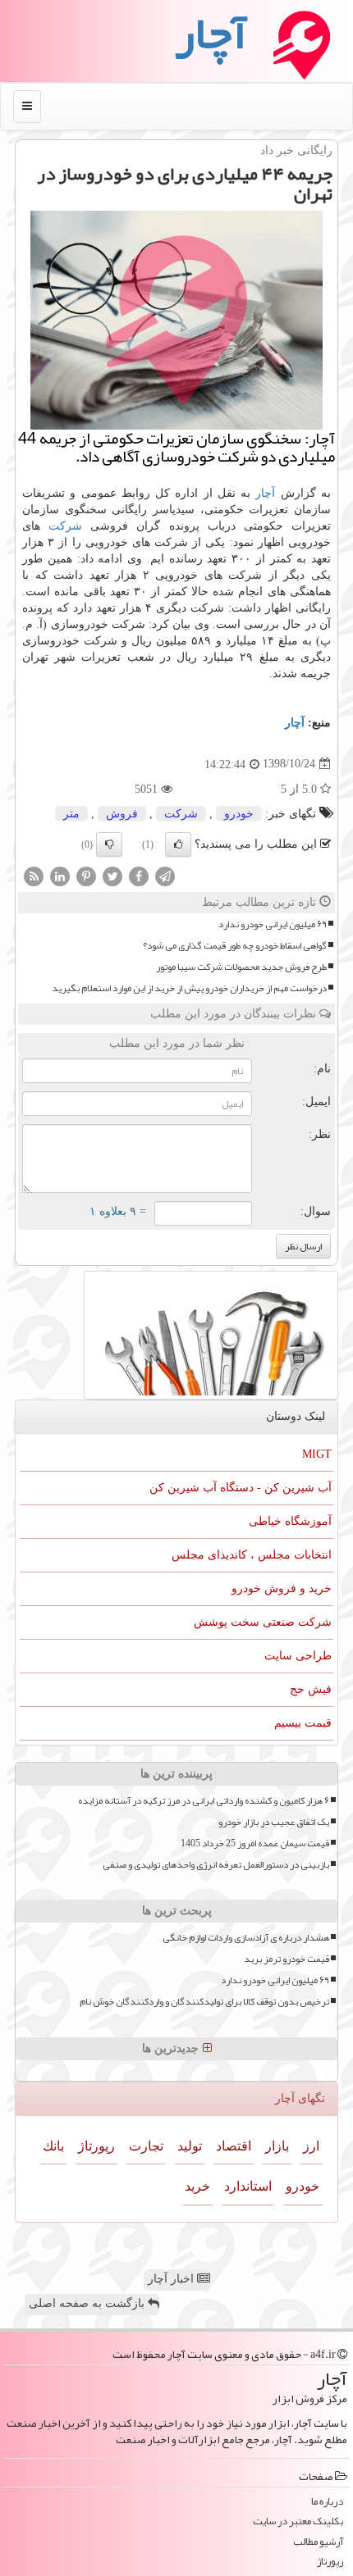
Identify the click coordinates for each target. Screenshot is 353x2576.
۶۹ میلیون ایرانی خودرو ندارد (273, 924)
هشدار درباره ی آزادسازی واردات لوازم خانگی (246, 1938)
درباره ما (327, 2502)
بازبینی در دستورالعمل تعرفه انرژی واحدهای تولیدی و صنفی (216, 1865)
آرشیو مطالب (318, 2542)
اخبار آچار (172, 2279)
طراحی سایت (298, 1656)
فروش (122, 814)
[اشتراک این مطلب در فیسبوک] (139, 875)
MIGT (317, 1454)
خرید (197, 2186)
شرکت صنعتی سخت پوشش (263, 1622)
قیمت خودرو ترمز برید (287, 1959)
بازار (277, 2146)
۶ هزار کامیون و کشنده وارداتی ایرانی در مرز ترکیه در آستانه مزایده (204, 1801)
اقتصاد (234, 2146)
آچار (265, 493)
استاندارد (248, 2186)
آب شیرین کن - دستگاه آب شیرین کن (241, 1488)
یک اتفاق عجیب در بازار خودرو (274, 1822)
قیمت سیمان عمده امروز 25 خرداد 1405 (255, 1843)
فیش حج (311, 1689)
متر (71, 814)
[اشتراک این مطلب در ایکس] (112, 875)
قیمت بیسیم (303, 1723)
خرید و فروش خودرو (282, 1588)
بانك (53, 2146)
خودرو (239, 814)
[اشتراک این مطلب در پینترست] (86, 875)
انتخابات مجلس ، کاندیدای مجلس (252, 1555)
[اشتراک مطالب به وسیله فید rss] (34, 875)
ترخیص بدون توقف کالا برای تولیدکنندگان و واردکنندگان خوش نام (204, 2002)
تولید (190, 2146)
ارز (311, 2146)
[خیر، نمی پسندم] (109, 844)
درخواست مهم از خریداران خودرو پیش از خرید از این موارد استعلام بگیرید (189, 988)
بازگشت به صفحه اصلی (88, 2303)
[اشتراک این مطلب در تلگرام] (165, 875)
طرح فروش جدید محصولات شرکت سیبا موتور (241, 967)
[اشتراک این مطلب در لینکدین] (60, 875)
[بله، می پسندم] (178, 844)
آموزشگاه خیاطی (290, 1521)
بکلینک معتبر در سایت (298, 2521)
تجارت (146, 2146)
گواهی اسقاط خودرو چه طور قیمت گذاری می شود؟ (235, 946)
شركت (65, 526)
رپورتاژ (96, 2146)
